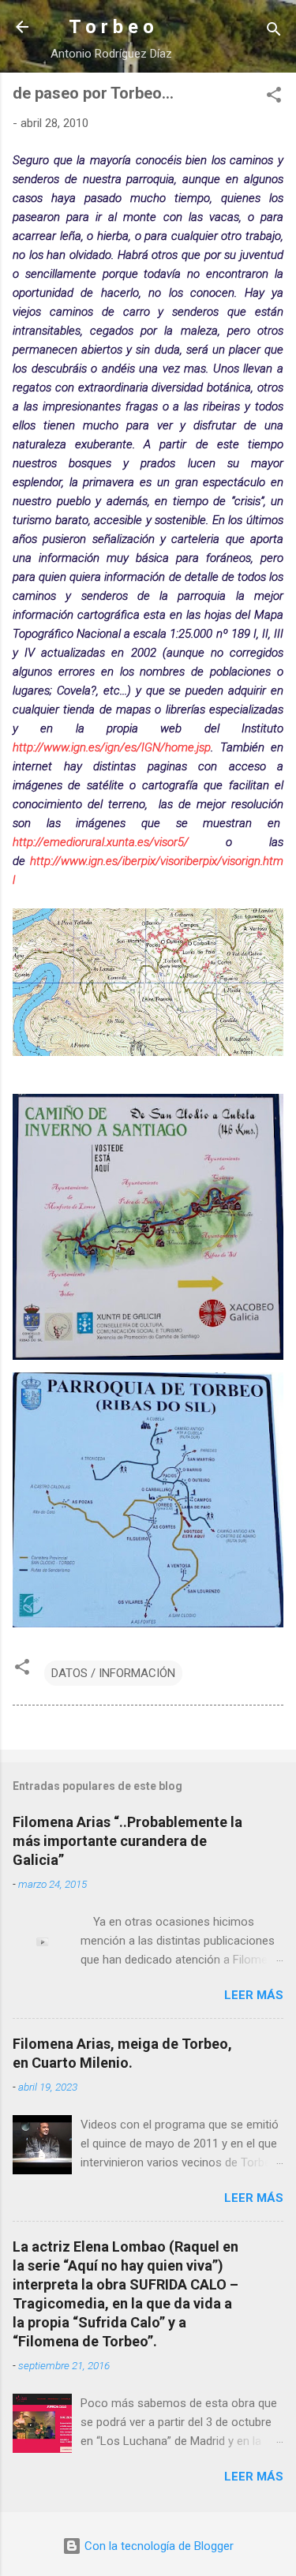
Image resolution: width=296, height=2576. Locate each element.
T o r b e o (111, 27)
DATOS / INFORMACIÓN (113, 1673)
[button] (274, 97)
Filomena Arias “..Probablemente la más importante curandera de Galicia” (127, 1841)
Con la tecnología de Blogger (157, 2546)
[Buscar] (274, 32)
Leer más (254, 1995)
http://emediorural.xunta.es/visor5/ (101, 842)
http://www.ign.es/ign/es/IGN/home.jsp (112, 747)
